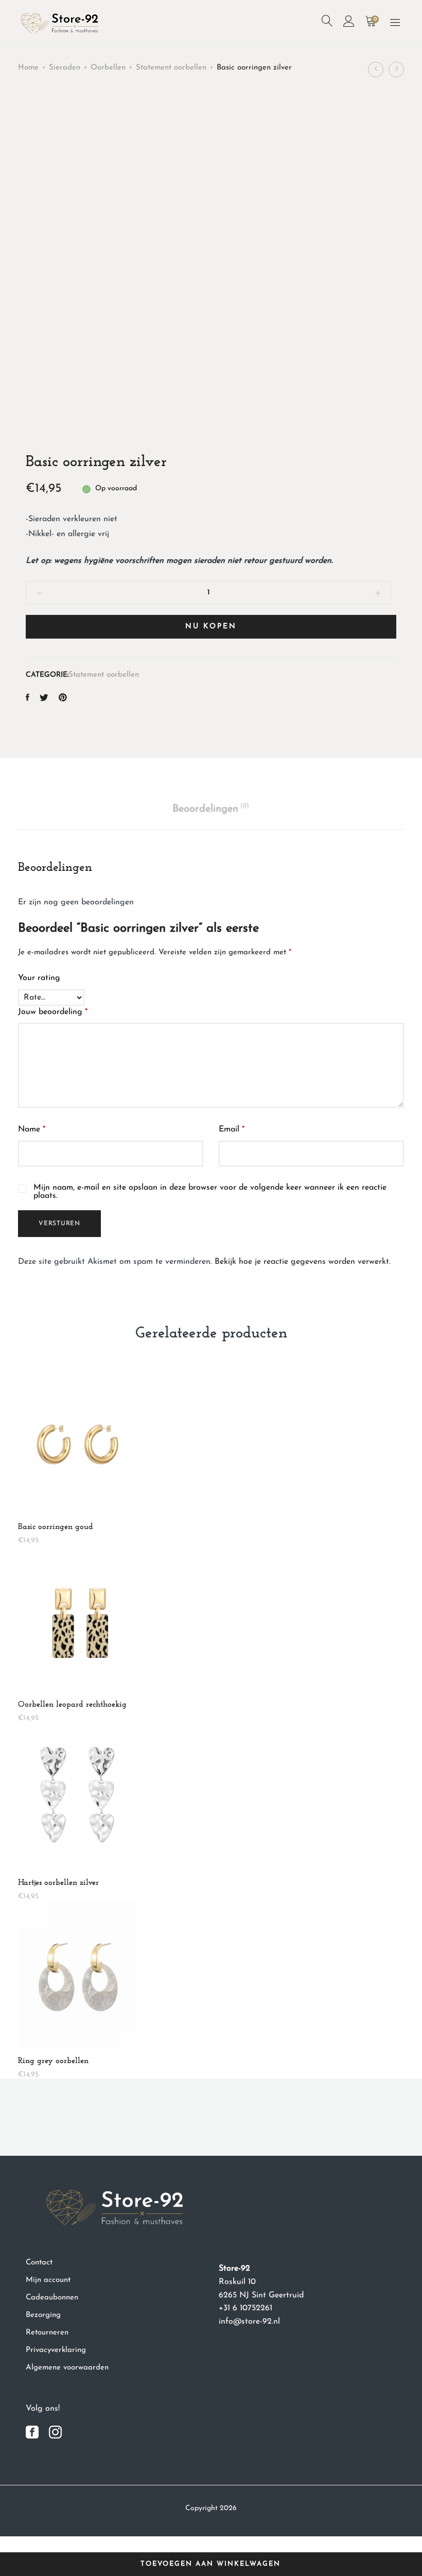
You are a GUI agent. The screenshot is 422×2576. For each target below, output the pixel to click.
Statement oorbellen (171, 68)
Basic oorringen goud (56, 1527)
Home (28, 68)
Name (32, 1129)
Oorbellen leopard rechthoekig (72, 1705)
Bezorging (43, 2315)
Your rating (39, 978)
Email (232, 1129)
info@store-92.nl (249, 2322)
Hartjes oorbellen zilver (58, 1883)
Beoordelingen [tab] (211, 809)
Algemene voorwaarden (67, 2368)
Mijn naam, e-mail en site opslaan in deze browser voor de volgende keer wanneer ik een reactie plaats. (210, 1192)
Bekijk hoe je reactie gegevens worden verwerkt (302, 1262)
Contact (39, 2263)
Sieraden (65, 68)
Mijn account (48, 2280)
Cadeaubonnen (52, 2298)
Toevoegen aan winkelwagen (210, 2564)
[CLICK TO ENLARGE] (379, 120)
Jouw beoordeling (53, 1012)
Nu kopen (211, 626)
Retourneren (47, 2333)
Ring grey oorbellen (53, 2061)
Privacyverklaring (56, 2350)
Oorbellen (108, 68)
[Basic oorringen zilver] (28, 699)
